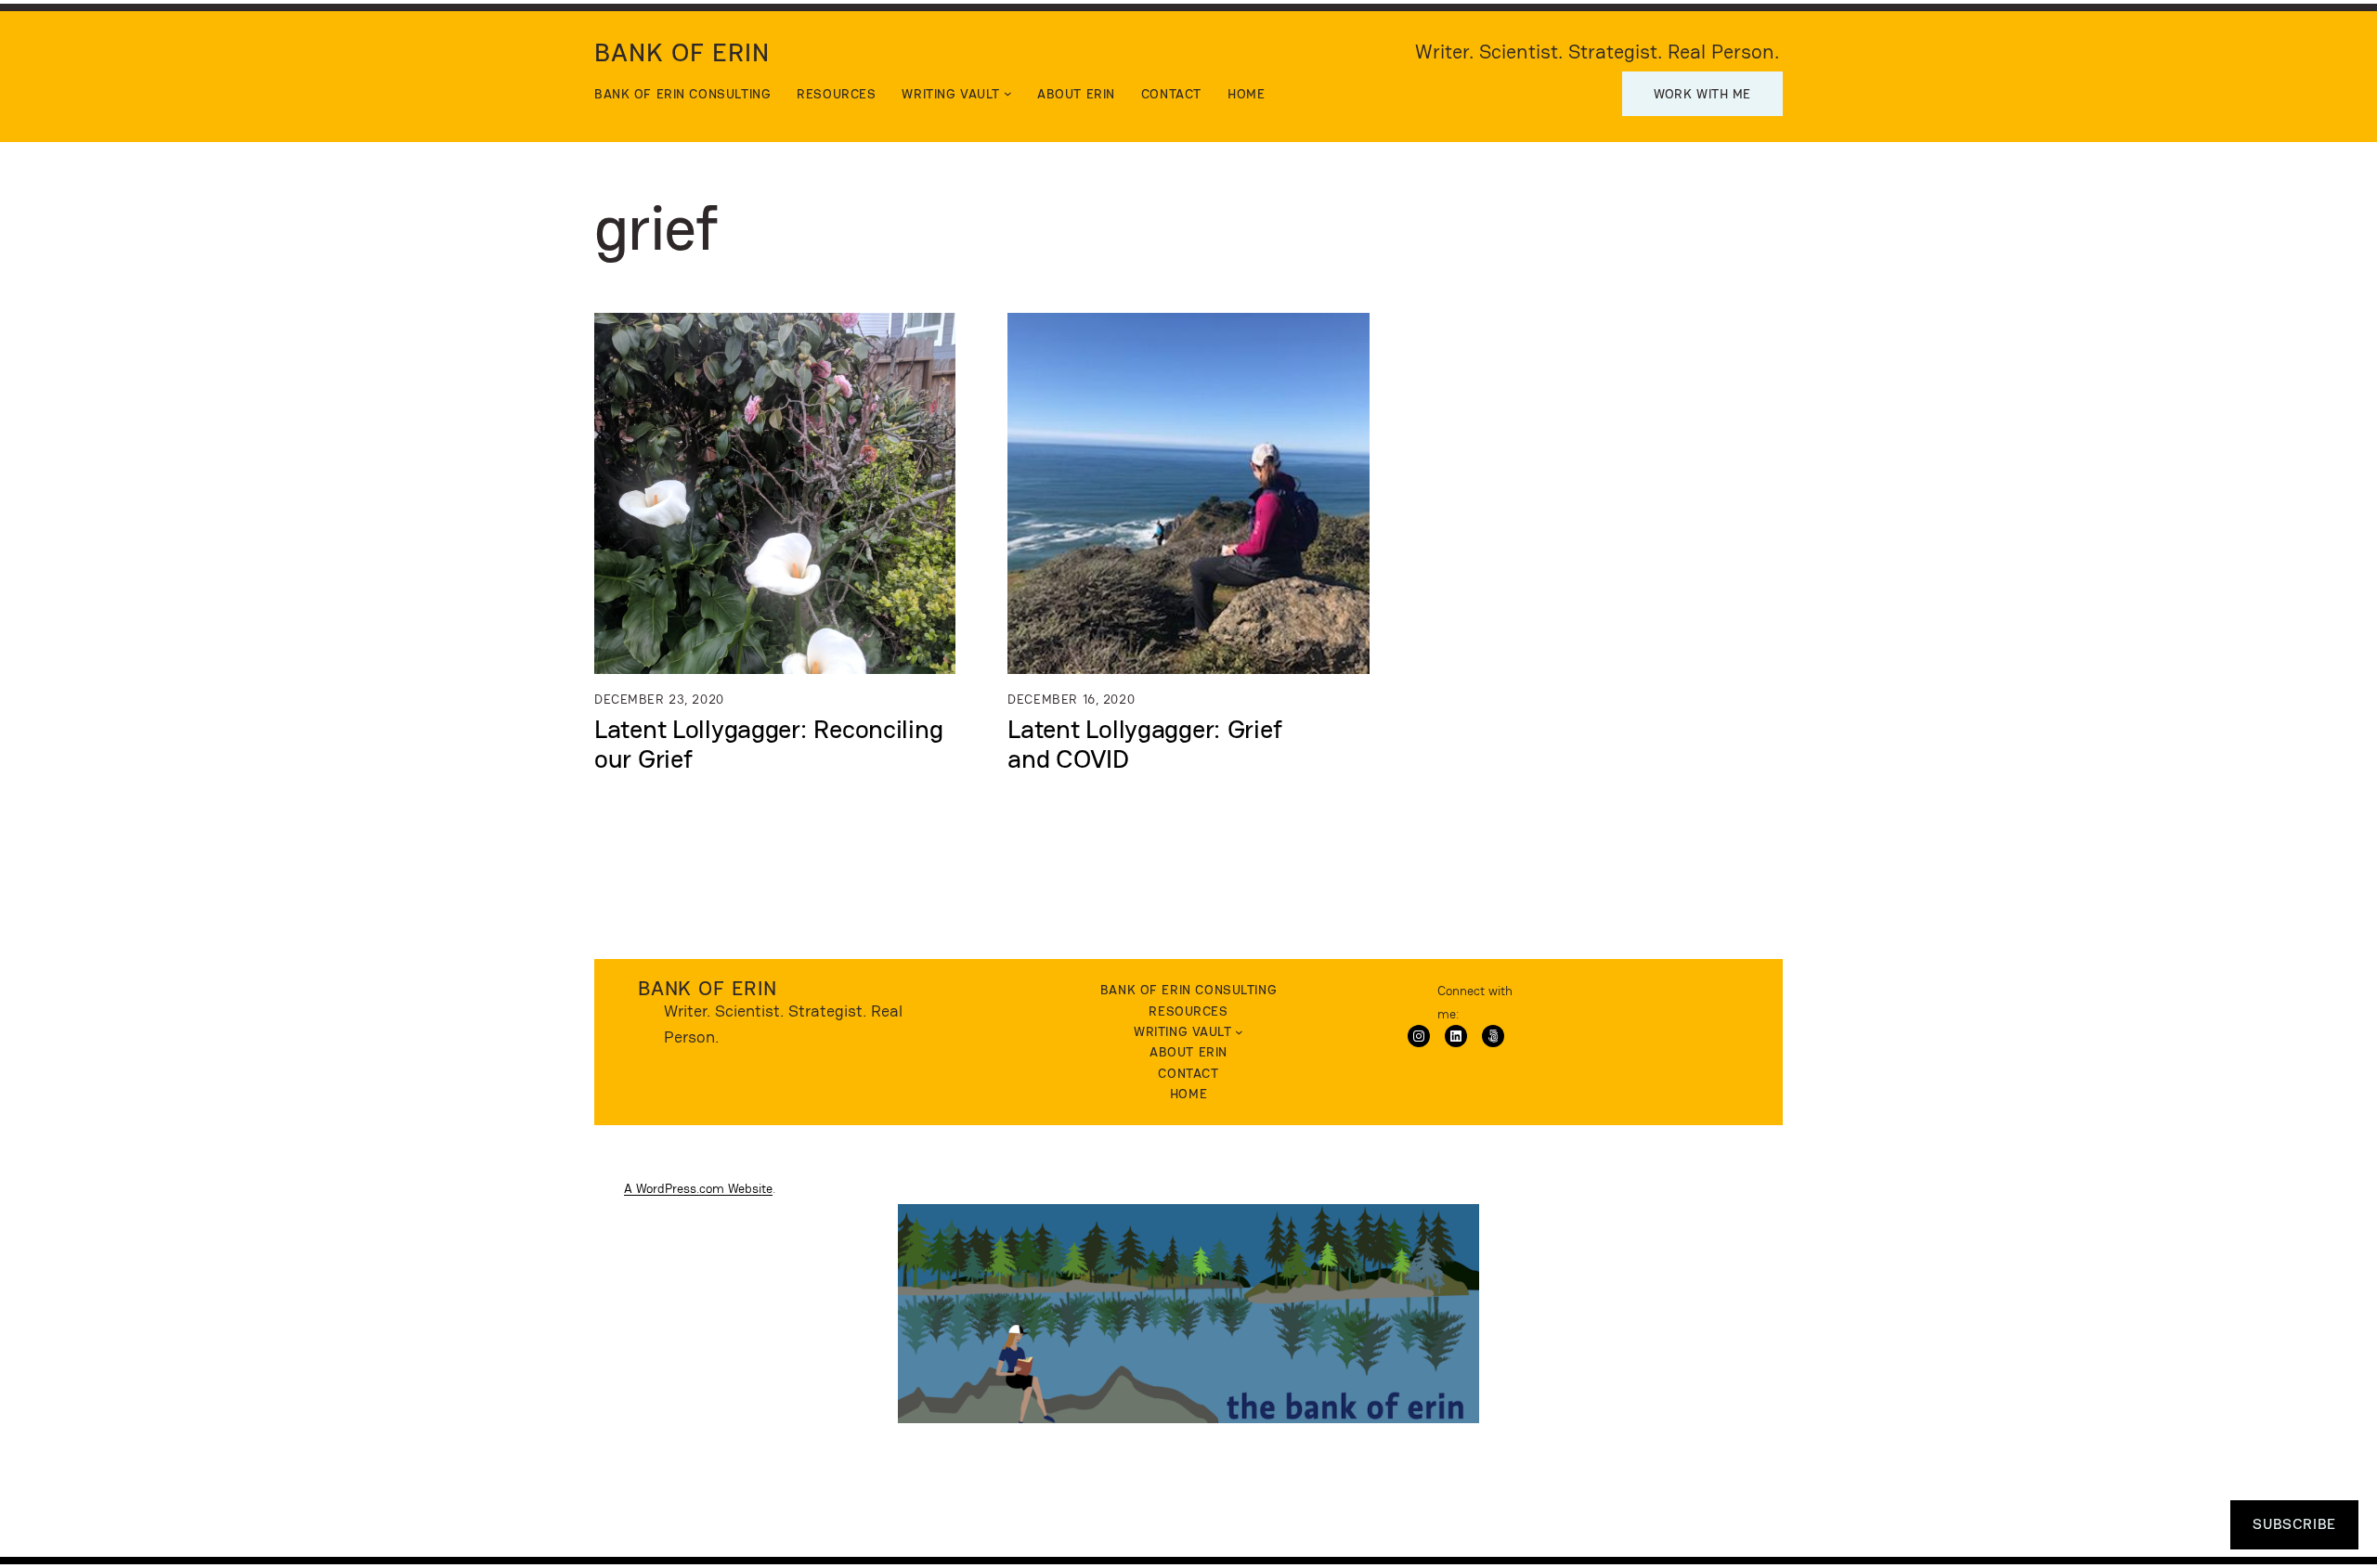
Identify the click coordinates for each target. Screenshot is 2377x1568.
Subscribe (2294, 1524)
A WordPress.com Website (698, 1188)
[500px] (1493, 1036)
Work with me (1702, 94)
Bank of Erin (682, 52)
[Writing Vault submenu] (1008, 93)
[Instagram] (1419, 1036)
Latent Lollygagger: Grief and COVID (1144, 744)
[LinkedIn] (1456, 1036)
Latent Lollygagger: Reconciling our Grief (768, 744)
